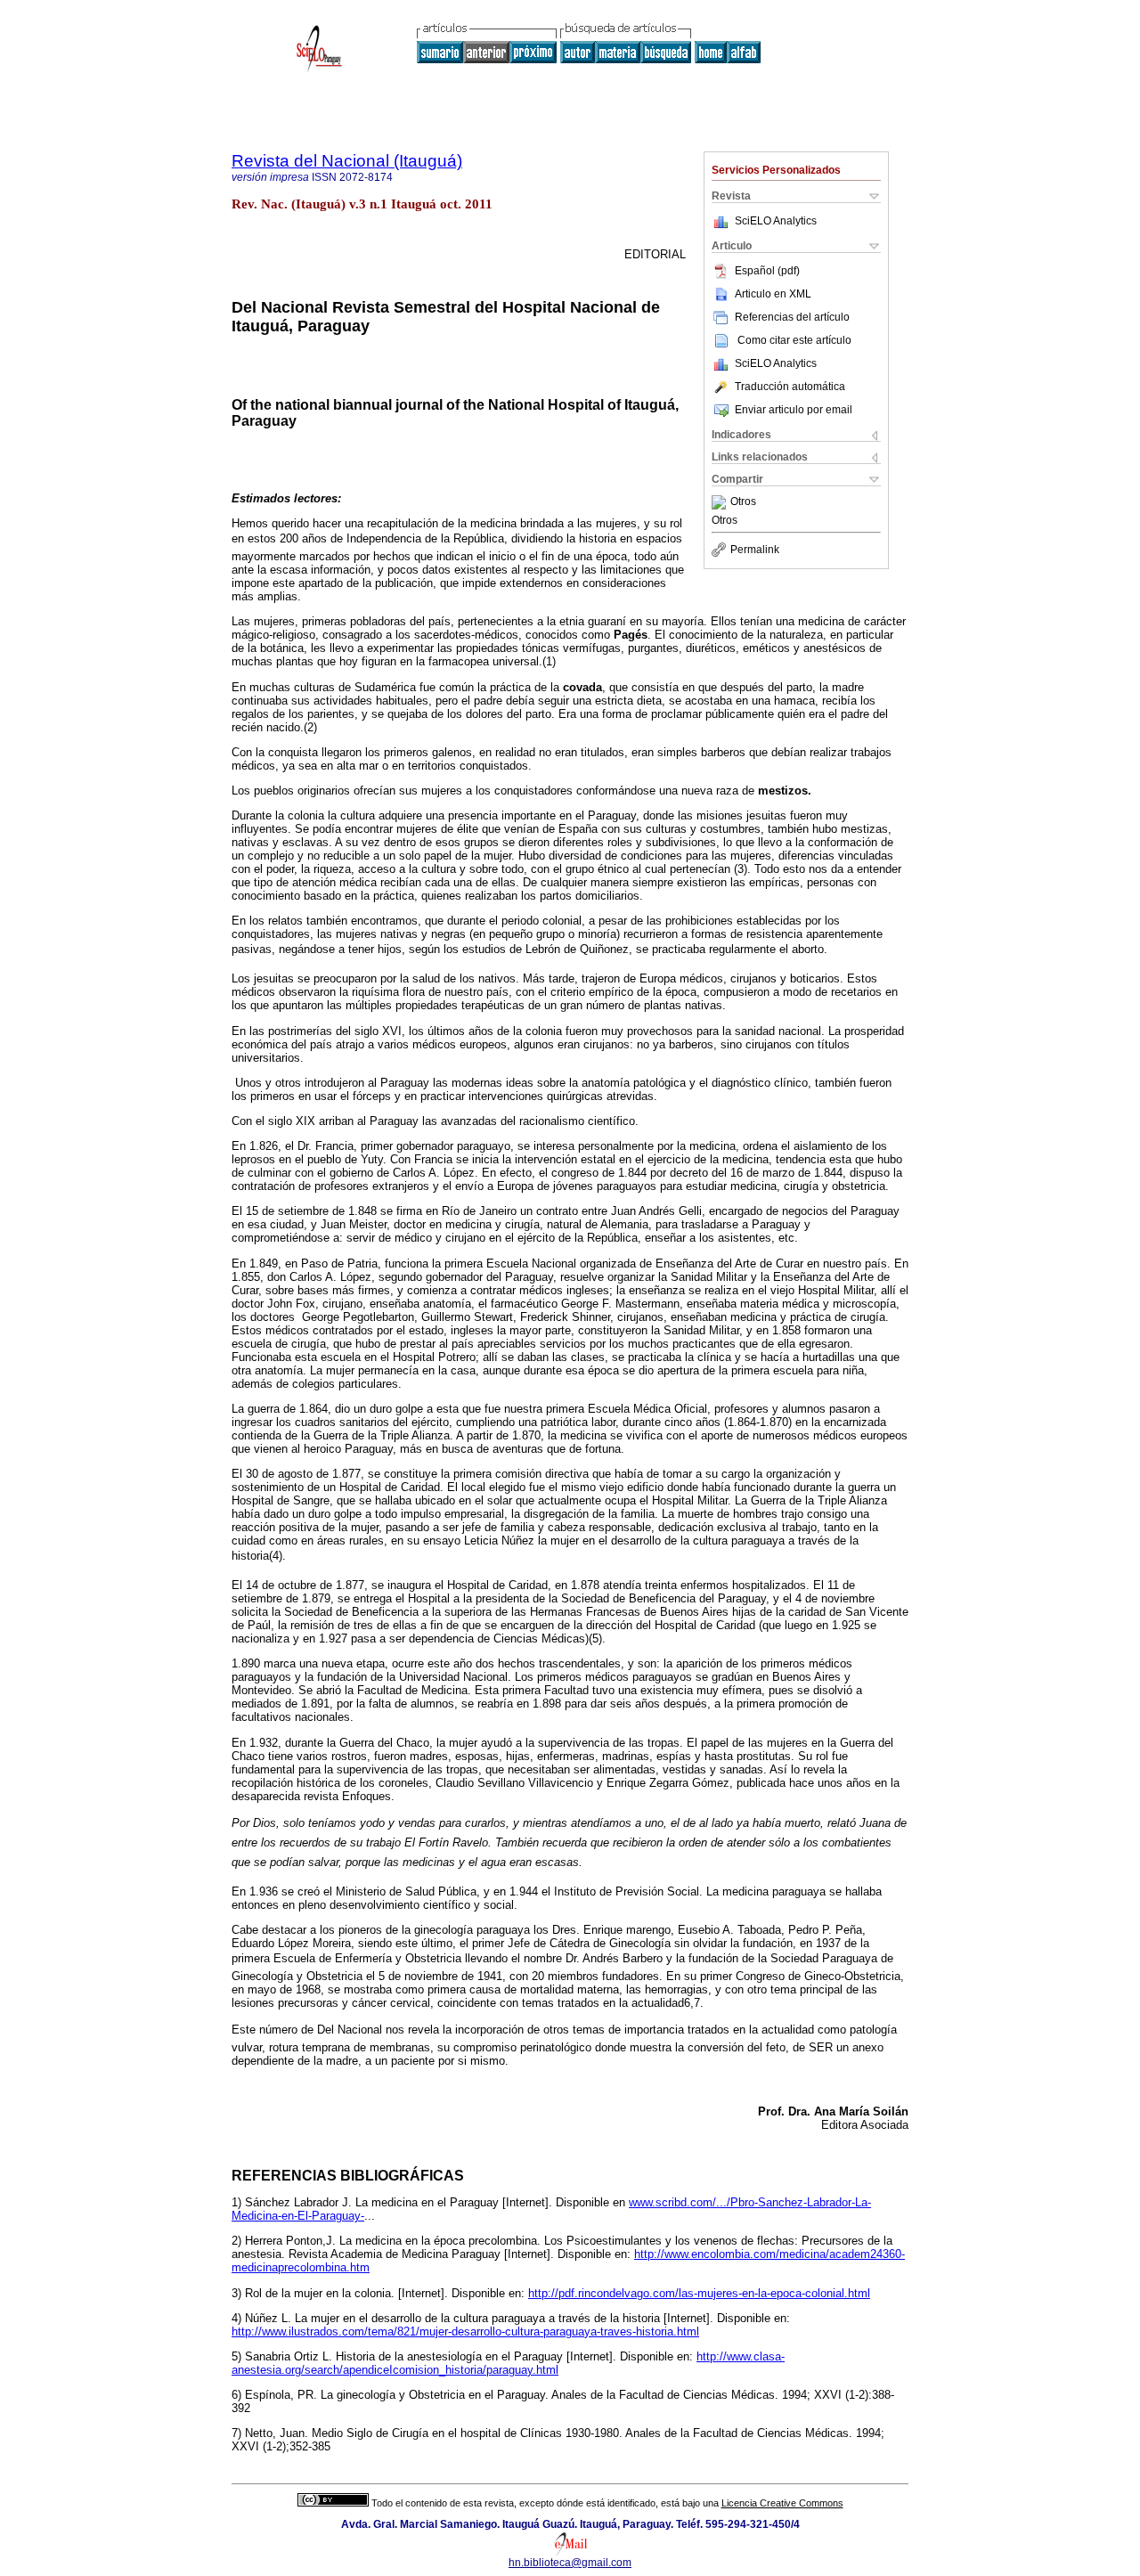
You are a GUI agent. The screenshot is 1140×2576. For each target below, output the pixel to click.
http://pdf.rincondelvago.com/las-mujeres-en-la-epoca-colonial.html (699, 2293)
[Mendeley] (721, 502)
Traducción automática (790, 387)
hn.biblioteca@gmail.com (570, 2563)
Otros (743, 502)
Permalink (755, 550)
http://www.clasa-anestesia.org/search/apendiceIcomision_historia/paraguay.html (508, 2363)
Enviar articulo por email (794, 410)
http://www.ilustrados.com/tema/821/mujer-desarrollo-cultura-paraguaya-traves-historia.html (465, 2331)
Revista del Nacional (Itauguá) (347, 161)
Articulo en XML (773, 294)
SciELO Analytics (776, 221)
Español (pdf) (767, 271)
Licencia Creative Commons (782, 2503)
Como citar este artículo (794, 340)
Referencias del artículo (792, 317)
